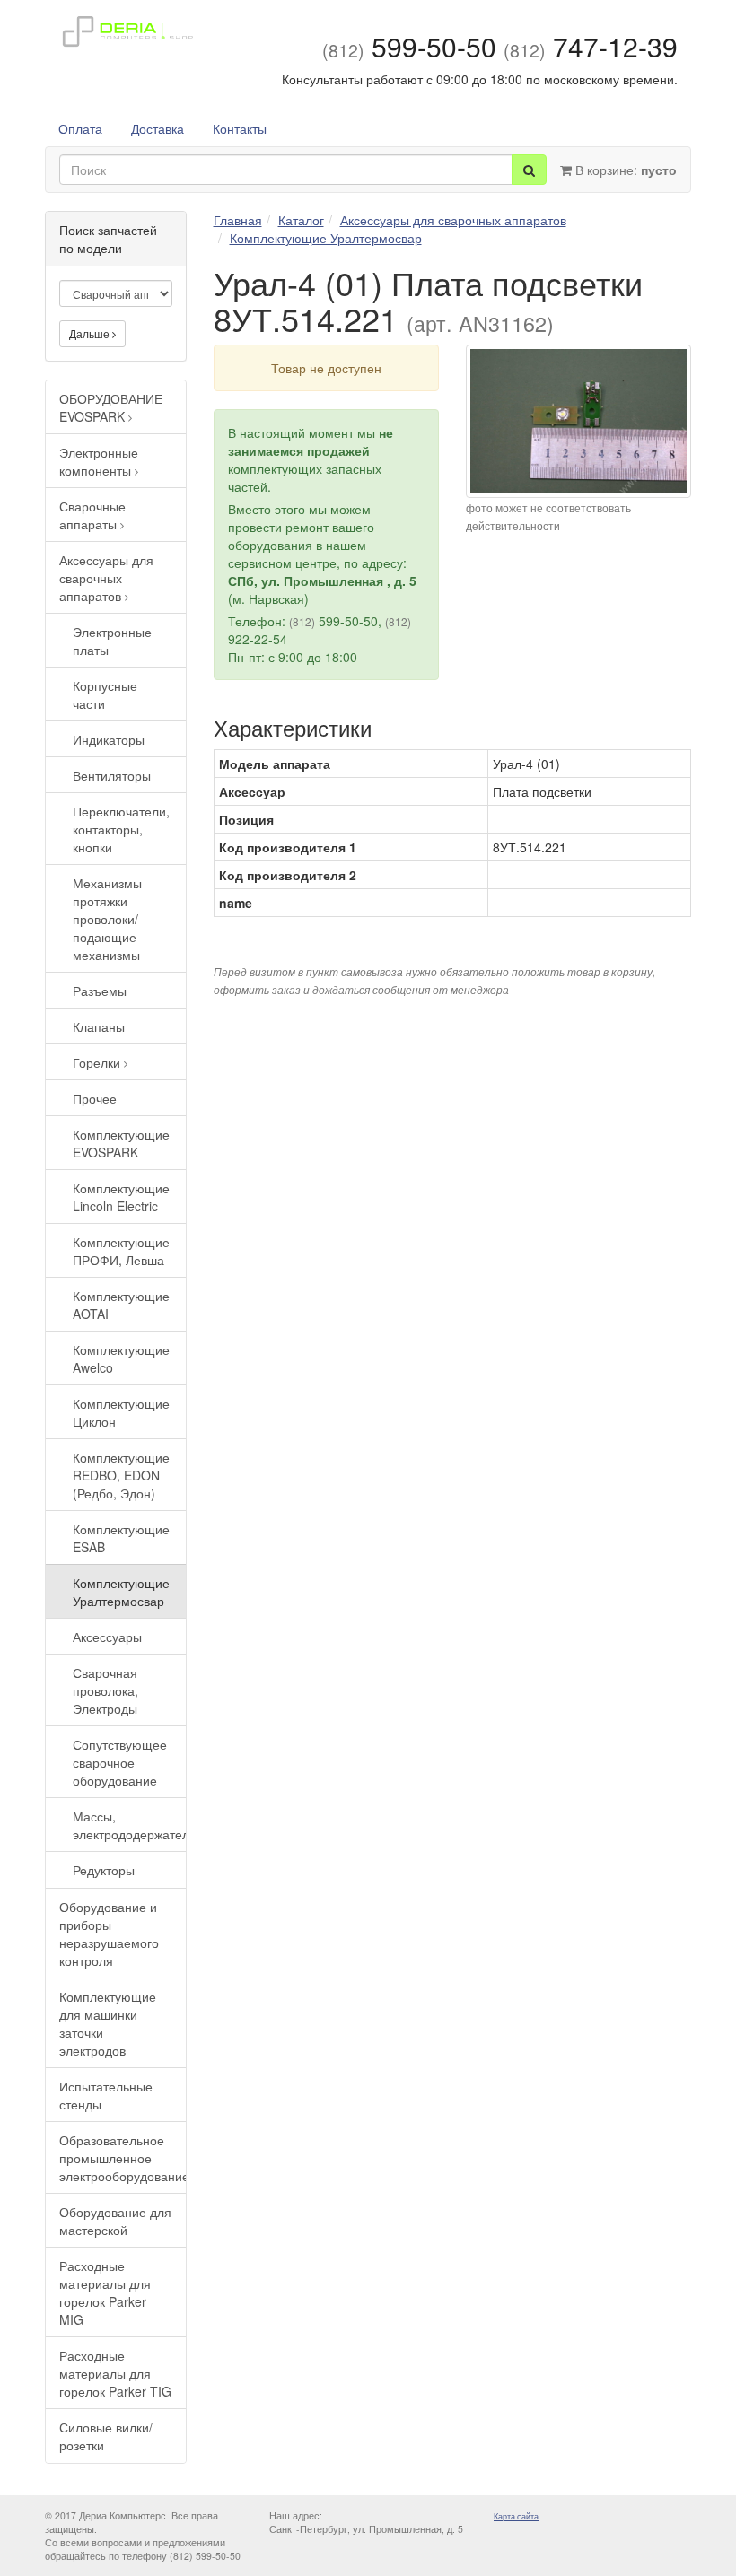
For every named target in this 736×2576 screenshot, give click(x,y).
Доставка (158, 128)
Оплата (80, 128)
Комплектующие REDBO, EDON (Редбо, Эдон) (121, 1475)
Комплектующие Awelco (121, 1358)
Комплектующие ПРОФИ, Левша (121, 1251)
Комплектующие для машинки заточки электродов (108, 2023)
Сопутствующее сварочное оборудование (120, 1762)
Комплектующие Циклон (121, 1412)
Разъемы (100, 991)
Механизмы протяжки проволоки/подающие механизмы (107, 919)
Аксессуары (107, 1637)
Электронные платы (112, 641)
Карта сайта (516, 2516)
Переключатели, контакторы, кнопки (121, 829)
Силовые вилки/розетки (106, 2436)
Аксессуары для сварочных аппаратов (106, 578)
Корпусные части (105, 694)
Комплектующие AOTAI (121, 1305)
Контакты (240, 128)
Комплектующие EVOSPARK (121, 1143)
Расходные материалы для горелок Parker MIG (105, 2292)
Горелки (98, 1062)
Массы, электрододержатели (129, 1825)
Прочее (95, 1098)
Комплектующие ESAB (121, 1538)
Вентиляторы (112, 775)
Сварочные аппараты (92, 515)
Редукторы (104, 1870)
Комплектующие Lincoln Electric (121, 1197)
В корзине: (624, 170)
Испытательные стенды (106, 2095)
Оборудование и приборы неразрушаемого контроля (109, 1934)
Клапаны (99, 1026)
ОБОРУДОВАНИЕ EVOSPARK (111, 407)
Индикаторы (109, 739)
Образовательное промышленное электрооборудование (123, 2158)
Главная (238, 220)
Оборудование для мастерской (115, 2221)
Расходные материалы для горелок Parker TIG (115, 2373)
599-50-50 (409, 46)
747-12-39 (591, 46)
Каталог (301, 220)
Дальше (91, 333)
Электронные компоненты (99, 461)
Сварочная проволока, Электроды (105, 1690)
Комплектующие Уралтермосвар (121, 1592)
